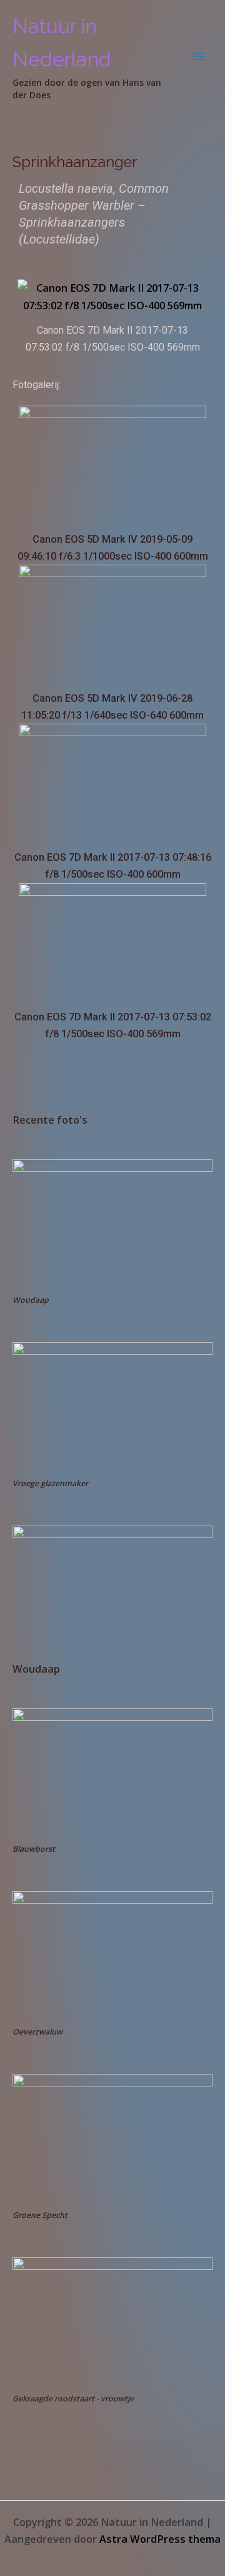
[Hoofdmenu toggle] (198, 56)
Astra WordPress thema (160, 2539)
